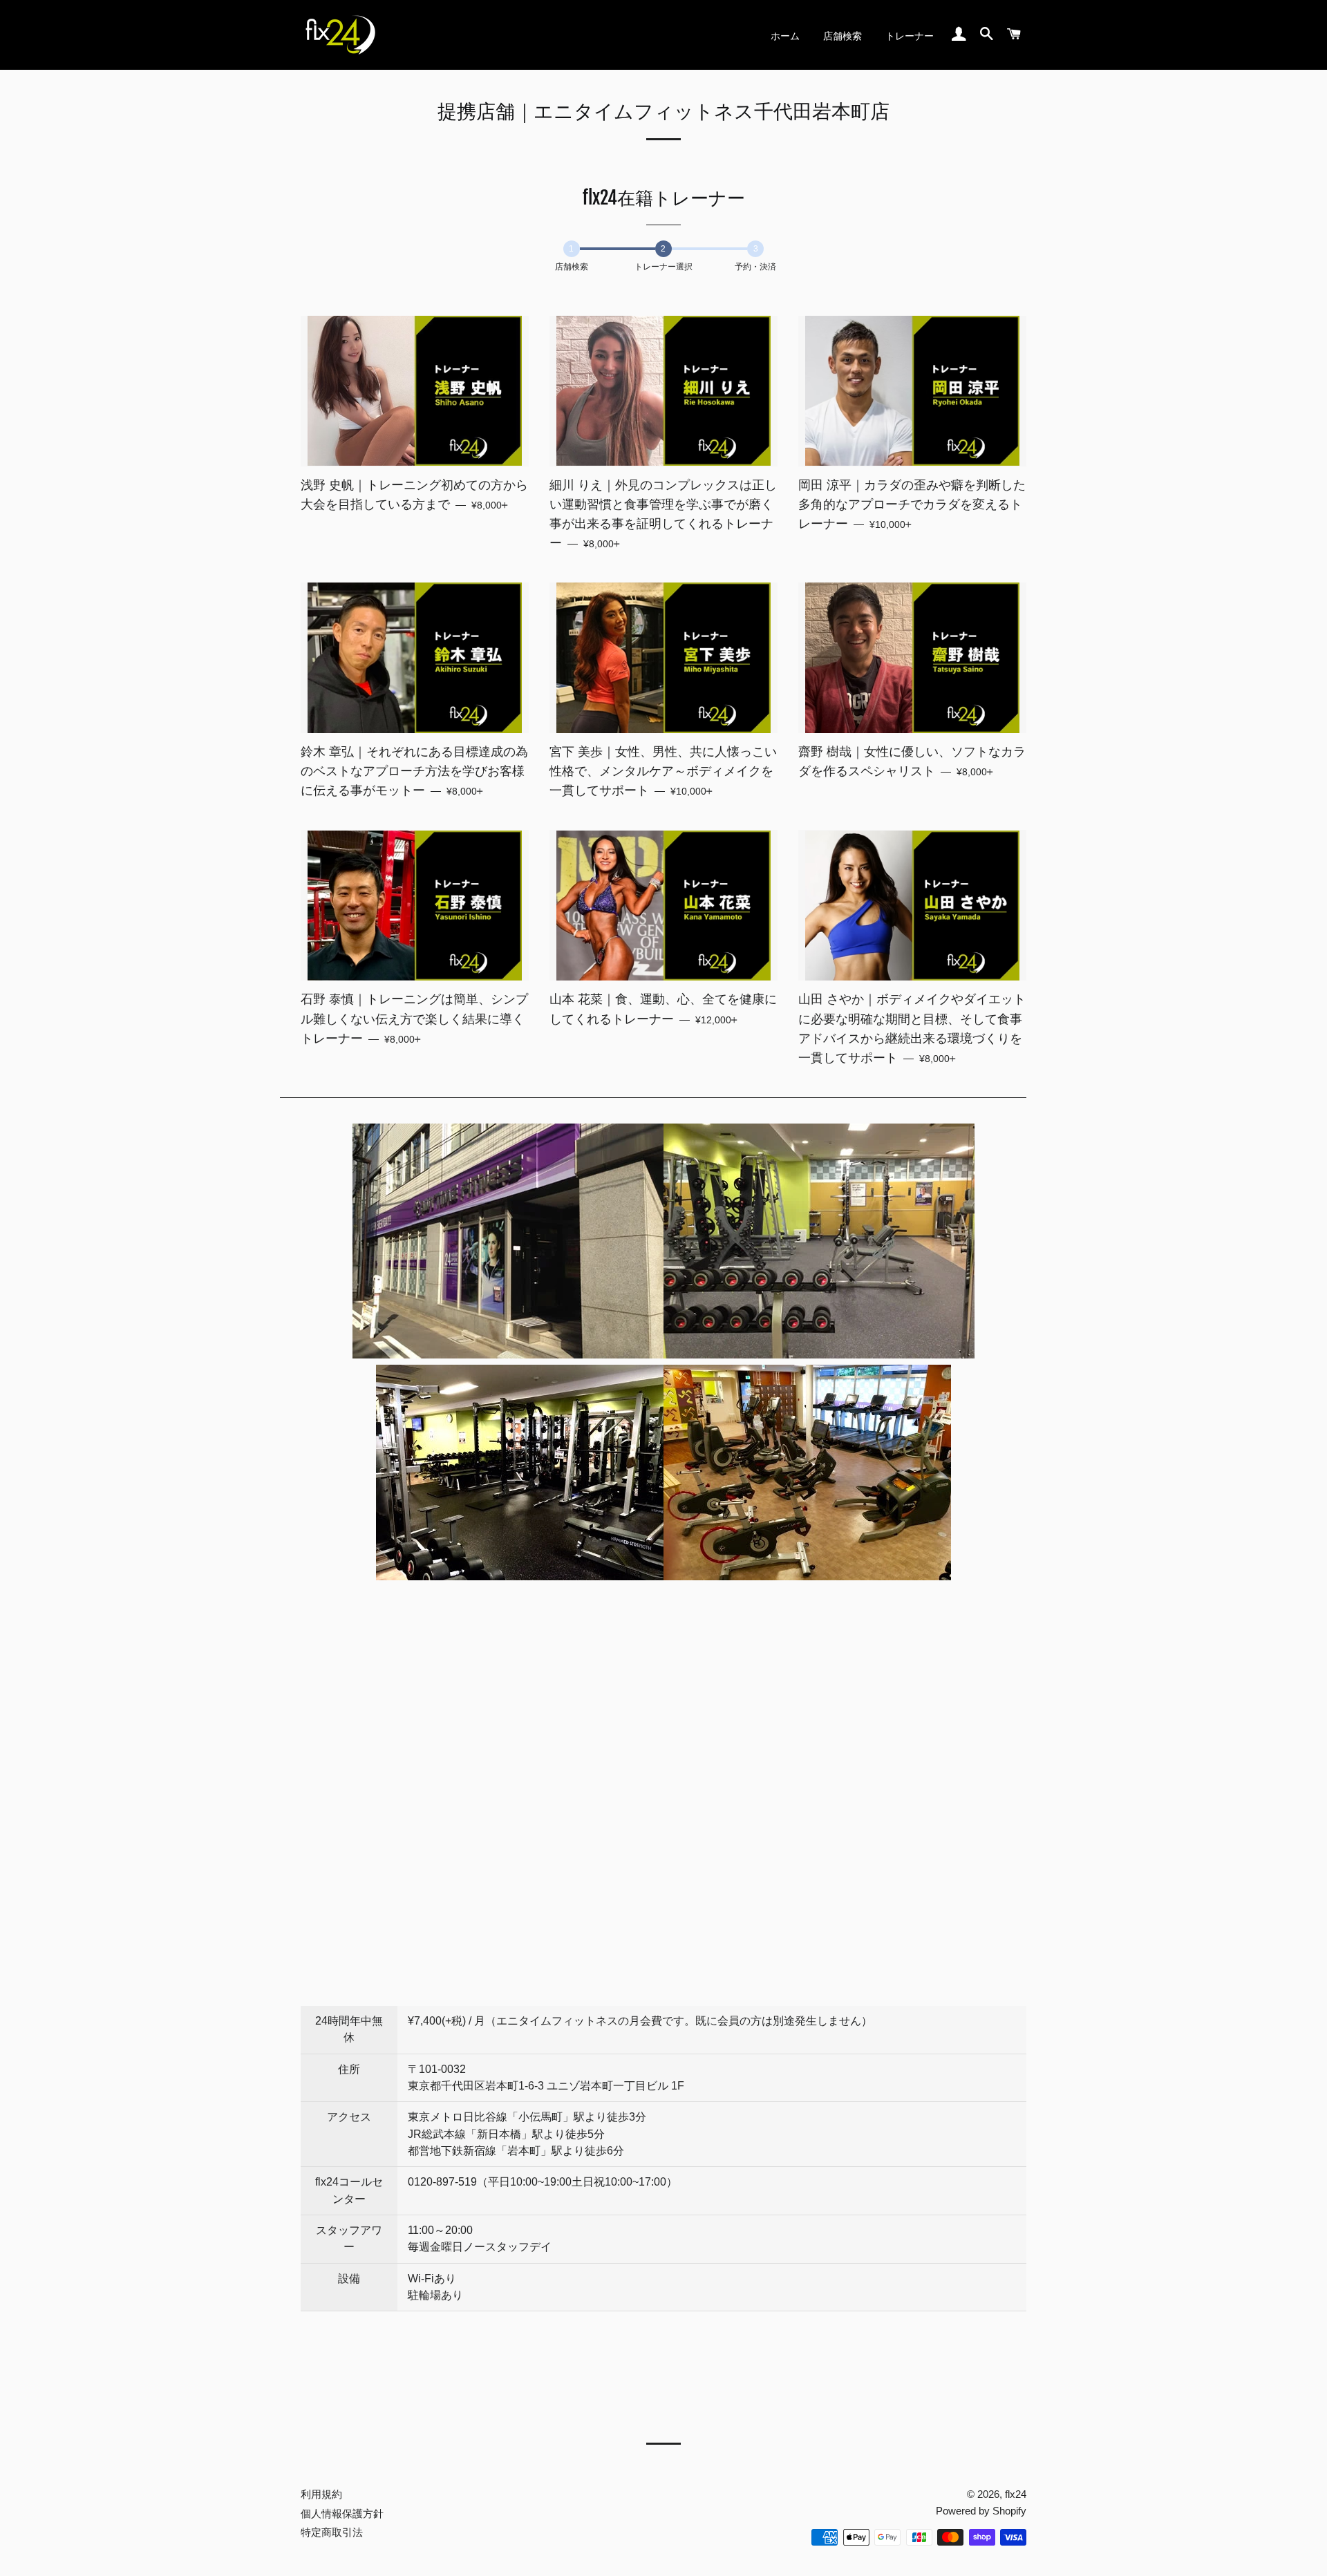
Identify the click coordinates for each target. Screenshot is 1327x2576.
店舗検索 (843, 36)
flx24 (1016, 2494)
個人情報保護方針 (342, 2513)
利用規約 (321, 2494)
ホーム (785, 36)
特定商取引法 (332, 2532)
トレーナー (910, 36)
